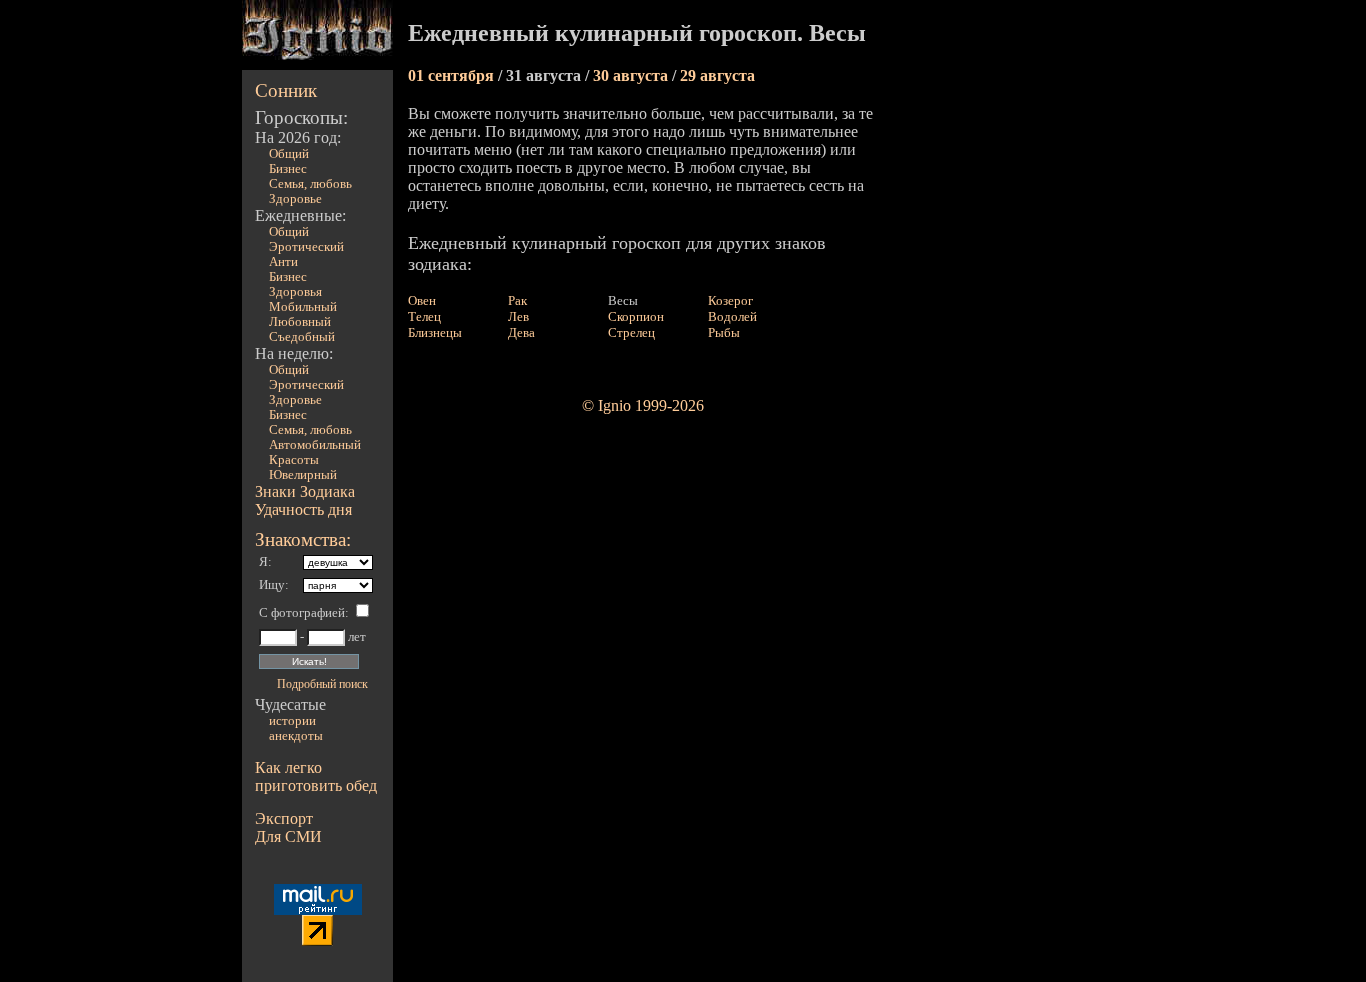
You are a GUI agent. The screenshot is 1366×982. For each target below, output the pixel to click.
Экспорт (284, 818)
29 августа (717, 75)
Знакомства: (303, 539)
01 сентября (453, 75)
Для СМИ (288, 836)
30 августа (632, 75)
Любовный (300, 322)
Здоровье (295, 199)
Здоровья (295, 292)
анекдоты (296, 736)
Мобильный (303, 307)
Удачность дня (303, 509)
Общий (289, 154)
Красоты (294, 460)
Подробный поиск (322, 684)
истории (292, 721)
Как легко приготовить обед (316, 776)
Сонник (286, 90)
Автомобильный (315, 445)
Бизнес (288, 169)
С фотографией (302, 613)
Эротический (306, 247)
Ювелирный (303, 475)
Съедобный (302, 337)
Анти (283, 262)
